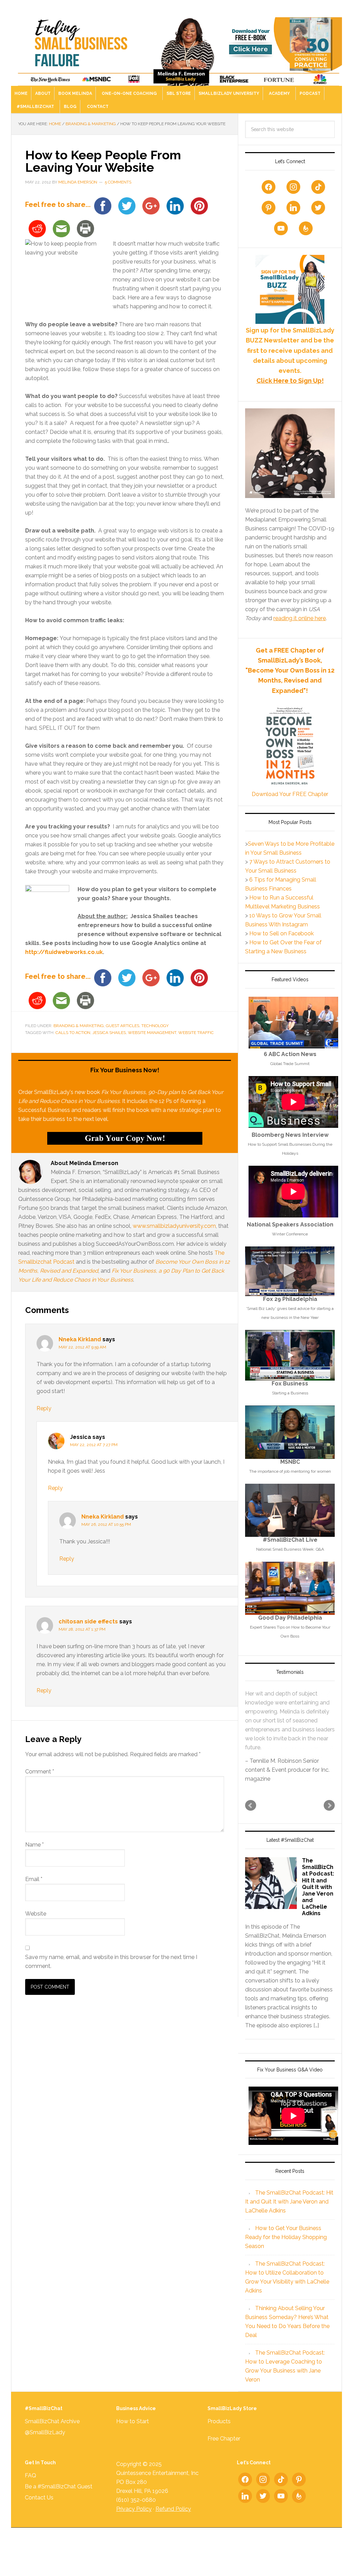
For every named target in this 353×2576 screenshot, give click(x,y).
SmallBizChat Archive (52, 2439)
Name (34, 1845)
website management (152, 1033)
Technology (155, 1026)
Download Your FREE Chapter (290, 794)
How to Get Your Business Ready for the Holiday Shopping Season (286, 2255)
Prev (251, 1823)
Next (329, 1823)
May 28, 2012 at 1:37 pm (82, 1629)
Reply (44, 1408)
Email (34, 1879)
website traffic (196, 1033)
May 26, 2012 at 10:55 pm (106, 1524)
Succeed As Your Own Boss (176, 46)
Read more (298, 1765)
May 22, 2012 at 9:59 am (82, 1347)
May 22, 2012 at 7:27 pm (94, 1445)
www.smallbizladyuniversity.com (174, 1226)
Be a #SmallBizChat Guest (59, 2504)
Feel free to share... (58, 205)
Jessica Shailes (109, 1033)
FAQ (31, 2493)
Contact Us (39, 2515)
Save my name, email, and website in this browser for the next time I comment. (111, 1962)
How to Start (133, 2439)
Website (36, 1914)
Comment (40, 1772)
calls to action (73, 1033)
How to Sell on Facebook (281, 933)
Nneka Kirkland (80, 1339)
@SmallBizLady (45, 2450)
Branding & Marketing (79, 1026)
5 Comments (118, 182)
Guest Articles (123, 1026)
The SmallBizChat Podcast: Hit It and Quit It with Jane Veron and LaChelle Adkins (318, 1905)
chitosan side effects (88, 1622)
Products (219, 2439)
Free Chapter (224, 2456)
